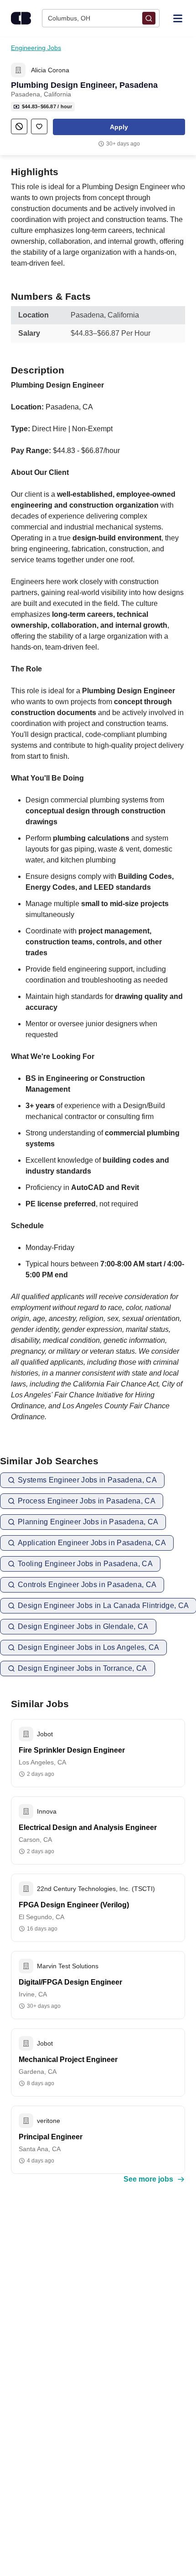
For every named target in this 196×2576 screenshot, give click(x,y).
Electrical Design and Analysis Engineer (88, 1827)
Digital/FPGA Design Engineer (70, 1982)
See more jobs (148, 2179)
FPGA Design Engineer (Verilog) (74, 1905)
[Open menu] (178, 18)
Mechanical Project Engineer (68, 2059)
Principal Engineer (51, 2137)
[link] (18, 70)
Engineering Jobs (36, 48)
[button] (119, 127)
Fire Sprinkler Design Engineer (72, 1750)
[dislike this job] (19, 126)
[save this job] (39, 126)
